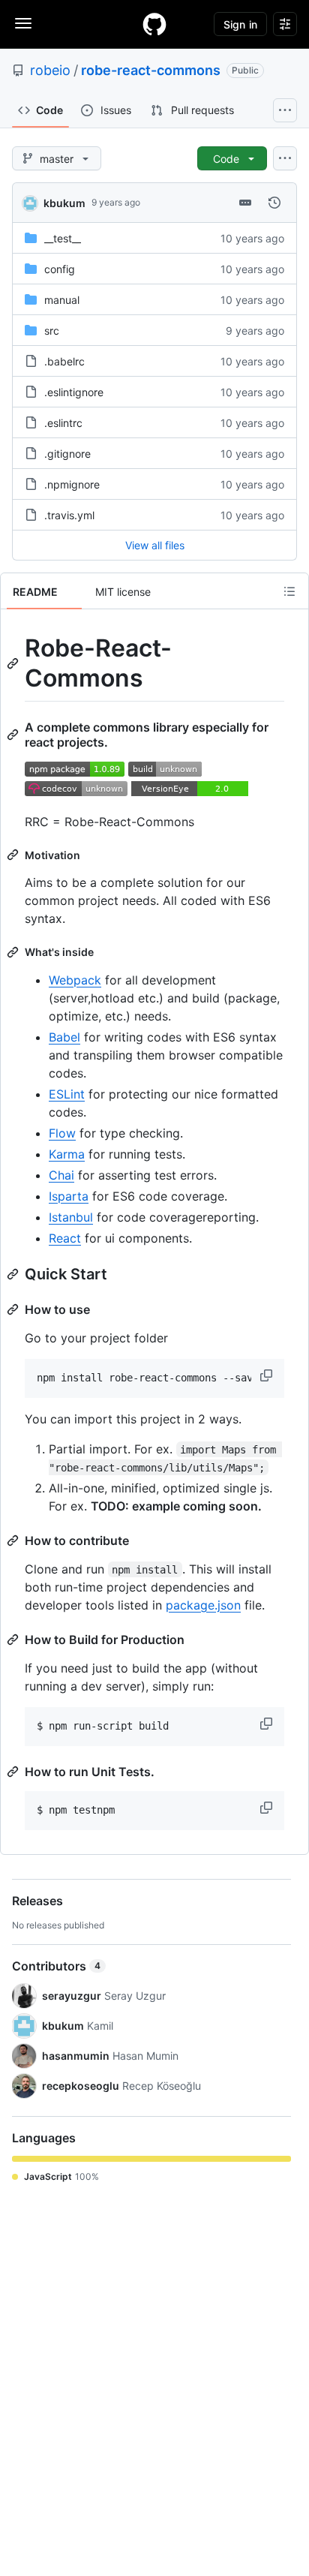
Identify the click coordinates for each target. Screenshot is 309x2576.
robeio (50, 70)
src (52, 331)
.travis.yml (69, 515)
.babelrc (64, 361)
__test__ (63, 238)
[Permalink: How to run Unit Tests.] (14, 1772)
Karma (67, 1154)
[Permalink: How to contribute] (14, 1540)
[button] (268, 1375)
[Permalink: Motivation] (14, 855)
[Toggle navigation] (23, 23)
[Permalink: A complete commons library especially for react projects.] (14, 735)
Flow (62, 1133)
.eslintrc (63, 423)
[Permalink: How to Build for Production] (14, 1640)
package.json (203, 1605)
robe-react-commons (151, 70)
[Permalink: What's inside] (14, 952)
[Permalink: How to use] (14, 1309)
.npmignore (72, 484)
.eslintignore (74, 392)
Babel (64, 1037)
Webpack (75, 980)
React (65, 1238)
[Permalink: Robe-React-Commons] (14, 663)
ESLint (67, 1094)
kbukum (64, 203)
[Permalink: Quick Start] (14, 1274)
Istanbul (71, 1217)
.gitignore (67, 454)
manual (62, 300)
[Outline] (289, 591)
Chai (61, 1175)
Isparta (69, 1196)
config (60, 269)
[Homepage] (154, 24)
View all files (155, 545)
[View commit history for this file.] (274, 203)
